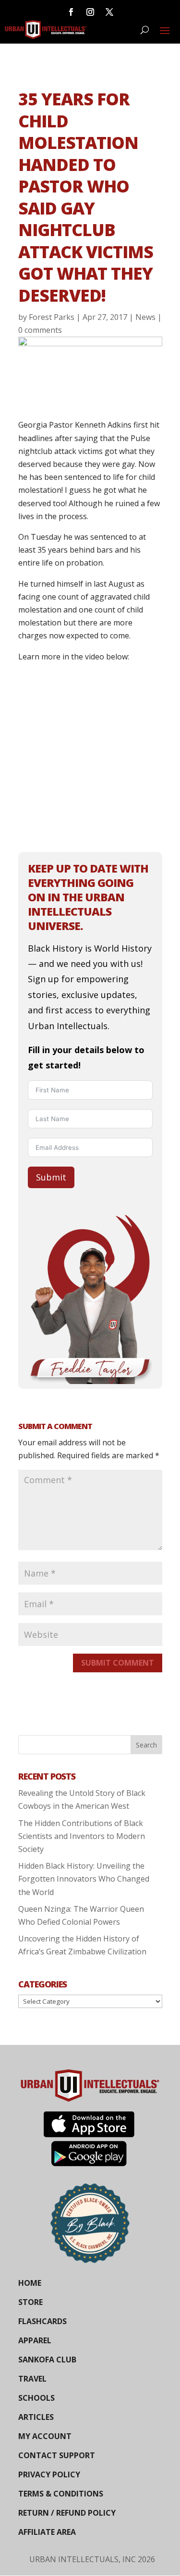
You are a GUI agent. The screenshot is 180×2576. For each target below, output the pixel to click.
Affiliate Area (47, 2532)
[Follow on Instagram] (90, 12)
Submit (51, 1177)
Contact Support (57, 2455)
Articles (36, 2417)
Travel (32, 2379)
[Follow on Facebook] (71, 12)
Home (30, 2283)
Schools (36, 2398)
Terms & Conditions (61, 2494)
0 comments (40, 330)
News (145, 317)
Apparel (35, 2340)
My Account (45, 2436)
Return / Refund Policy (67, 2513)
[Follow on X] (109, 12)
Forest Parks (52, 317)
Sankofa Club (47, 2360)
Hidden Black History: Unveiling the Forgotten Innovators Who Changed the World (84, 1879)
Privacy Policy (49, 2474)
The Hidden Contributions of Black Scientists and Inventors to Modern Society (82, 1836)
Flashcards (42, 2321)
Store (30, 2302)
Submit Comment (118, 1663)
